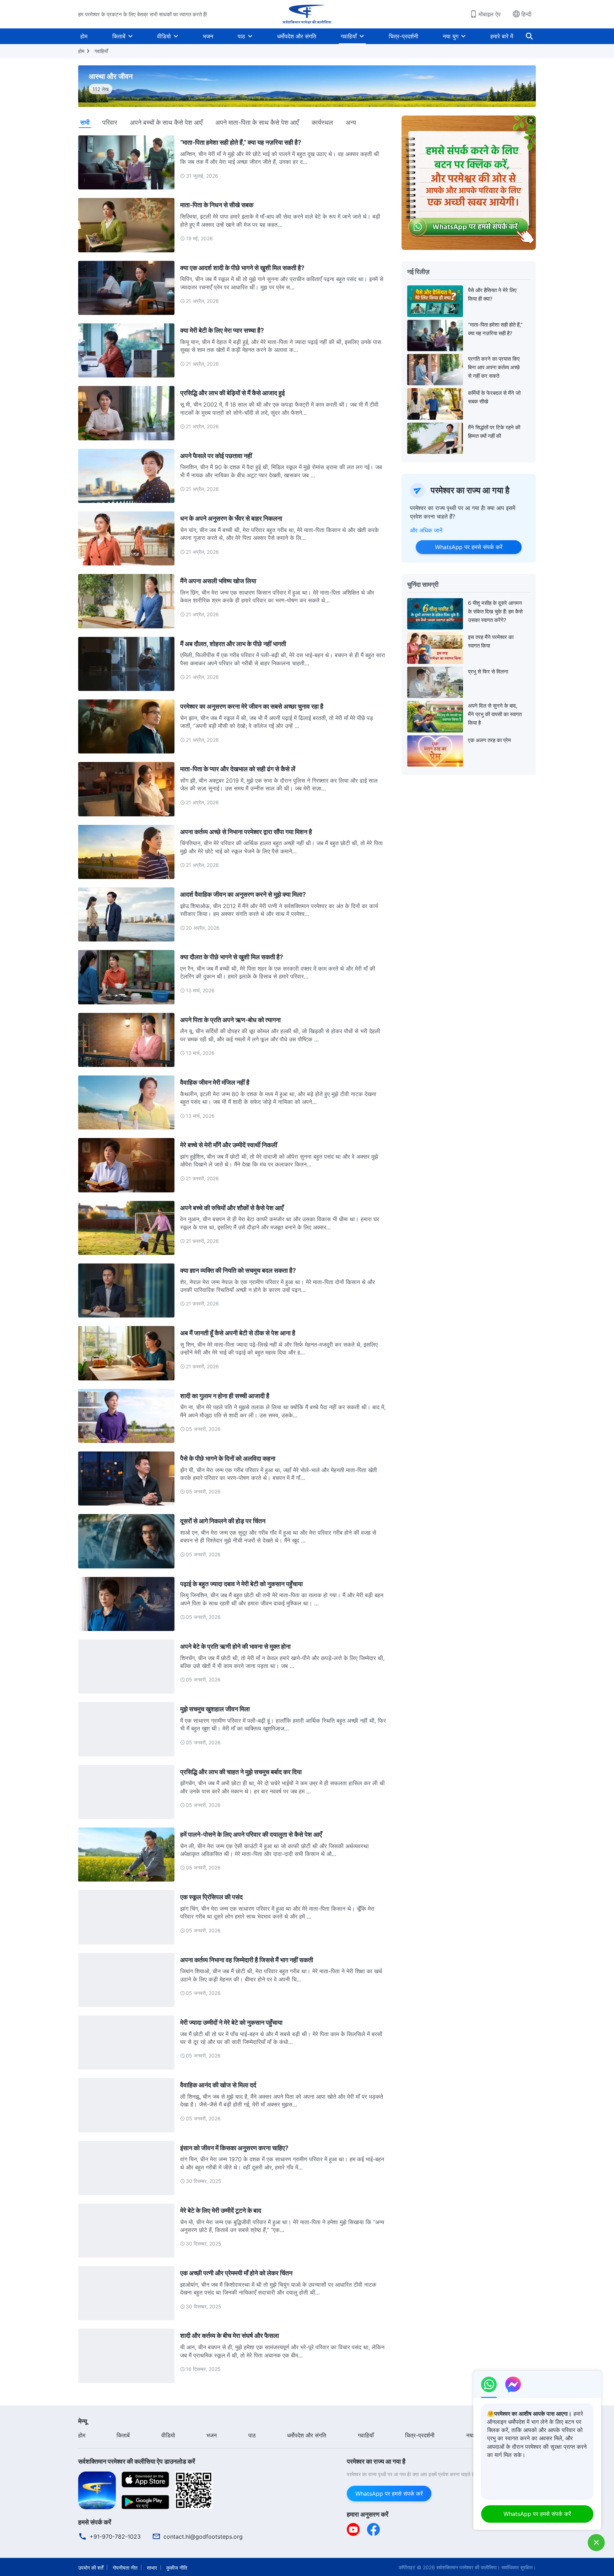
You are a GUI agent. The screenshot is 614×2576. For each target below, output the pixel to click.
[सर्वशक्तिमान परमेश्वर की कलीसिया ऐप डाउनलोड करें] (97, 2490)
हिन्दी (526, 14)
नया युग (451, 36)
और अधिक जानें (426, 530)
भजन (208, 36)
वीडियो (164, 36)
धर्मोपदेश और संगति (297, 36)
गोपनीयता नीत (125, 2568)
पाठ (241, 36)
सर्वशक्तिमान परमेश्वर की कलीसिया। (468, 2567)
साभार (152, 2568)
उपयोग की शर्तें (91, 2568)
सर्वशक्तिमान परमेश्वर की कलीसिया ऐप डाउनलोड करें (137, 2461)
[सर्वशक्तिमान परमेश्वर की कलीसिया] (307, 14)
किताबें (119, 36)
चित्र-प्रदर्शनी (403, 36)
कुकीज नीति (177, 2568)
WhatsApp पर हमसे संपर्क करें (469, 547)
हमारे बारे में (502, 36)
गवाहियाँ (349, 36)
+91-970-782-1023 (115, 2537)
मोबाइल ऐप (490, 14)
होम (84, 36)
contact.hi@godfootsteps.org (203, 2537)
